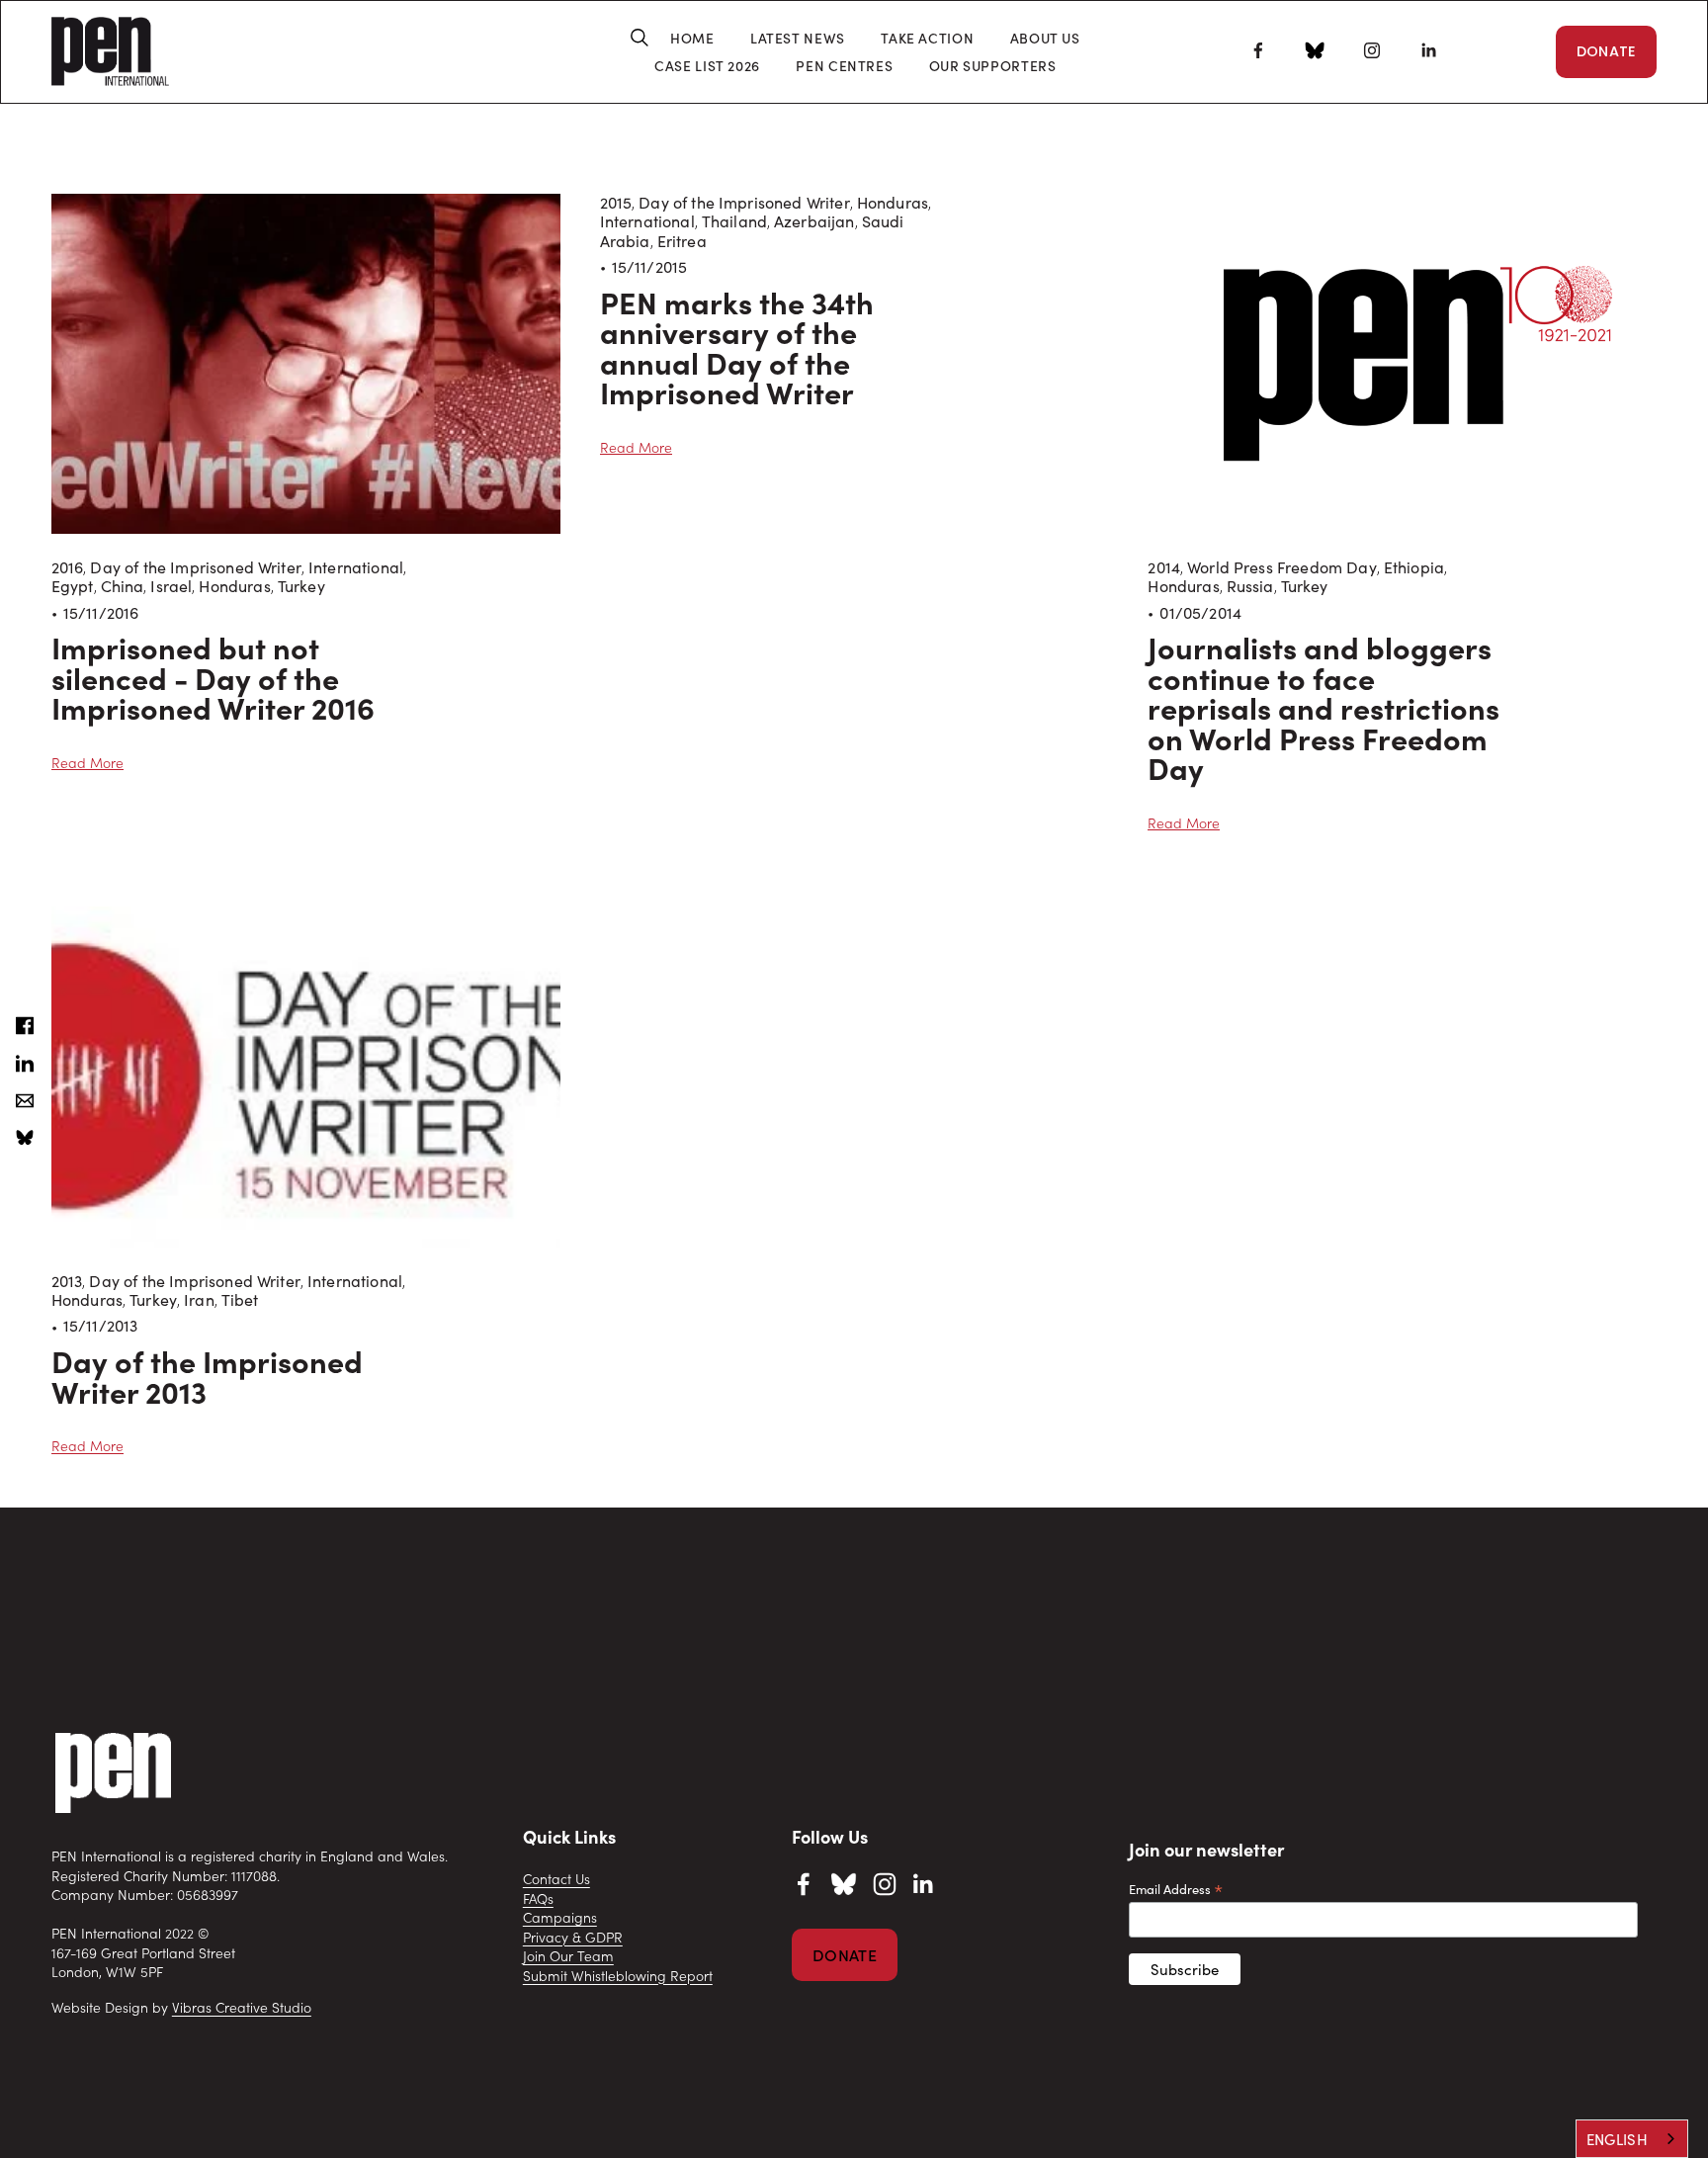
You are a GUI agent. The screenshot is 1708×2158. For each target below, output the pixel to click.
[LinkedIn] (1428, 50)
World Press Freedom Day (1282, 567)
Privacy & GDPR (573, 1937)
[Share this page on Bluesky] (25, 1138)
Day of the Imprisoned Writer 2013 (207, 1376)
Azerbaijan (814, 221)
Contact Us (556, 1879)
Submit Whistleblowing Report (618, 1976)
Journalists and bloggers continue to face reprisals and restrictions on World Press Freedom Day (1324, 707)
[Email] (25, 1100)
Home (692, 38)
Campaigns (560, 1917)
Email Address (1176, 1889)
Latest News (798, 38)
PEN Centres (844, 66)
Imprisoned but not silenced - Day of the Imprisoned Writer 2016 (213, 677)
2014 (1164, 567)
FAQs (538, 1899)
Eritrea (682, 241)
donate (845, 1955)
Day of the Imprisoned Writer (195, 567)
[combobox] (1632, 2139)
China (123, 586)
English (1617, 2139)
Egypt (73, 586)
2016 (68, 567)
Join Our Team (568, 1956)
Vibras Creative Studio (242, 2007)
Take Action (927, 38)
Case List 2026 (707, 66)
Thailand (734, 221)
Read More (87, 763)
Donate (1607, 51)
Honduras (234, 586)
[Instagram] (1372, 50)
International (356, 567)
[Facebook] (1258, 50)
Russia (1250, 586)
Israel (171, 586)
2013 (67, 1281)
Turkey (301, 586)
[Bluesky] (1315, 53)
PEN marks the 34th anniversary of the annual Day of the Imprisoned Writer (737, 347)
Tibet (240, 1299)
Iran (199, 1299)
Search (633, 38)
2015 (616, 202)
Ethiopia (1414, 567)
